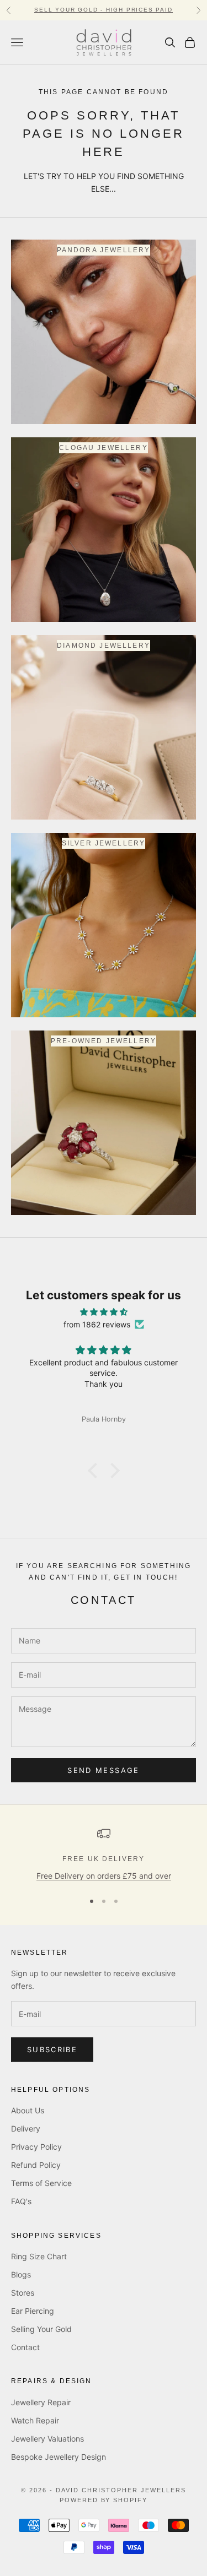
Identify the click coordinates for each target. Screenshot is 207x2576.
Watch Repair (35, 2420)
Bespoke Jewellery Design (59, 2457)
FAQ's (21, 2201)
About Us (28, 2110)
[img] (104, 1312)
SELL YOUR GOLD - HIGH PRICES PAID (103, 10)
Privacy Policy (36, 2147)
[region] (104, 1854)
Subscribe (52, 2049)
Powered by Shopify (104, 2500)
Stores (23, 2293)
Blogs (21, 2274)
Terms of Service (41, 2183)
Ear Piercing (33, 2311)
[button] (95, 1471)
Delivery (26, 2128)
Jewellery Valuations (47, 2439)
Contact (25, 2347)
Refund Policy (36, 2165)
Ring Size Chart (39, 2256)
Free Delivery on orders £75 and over (104, 1876)
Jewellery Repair (41, 2402)
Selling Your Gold (41, 2329)
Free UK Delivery (104, 1859)
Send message (103, 1770)
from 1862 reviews (97, 1324)
